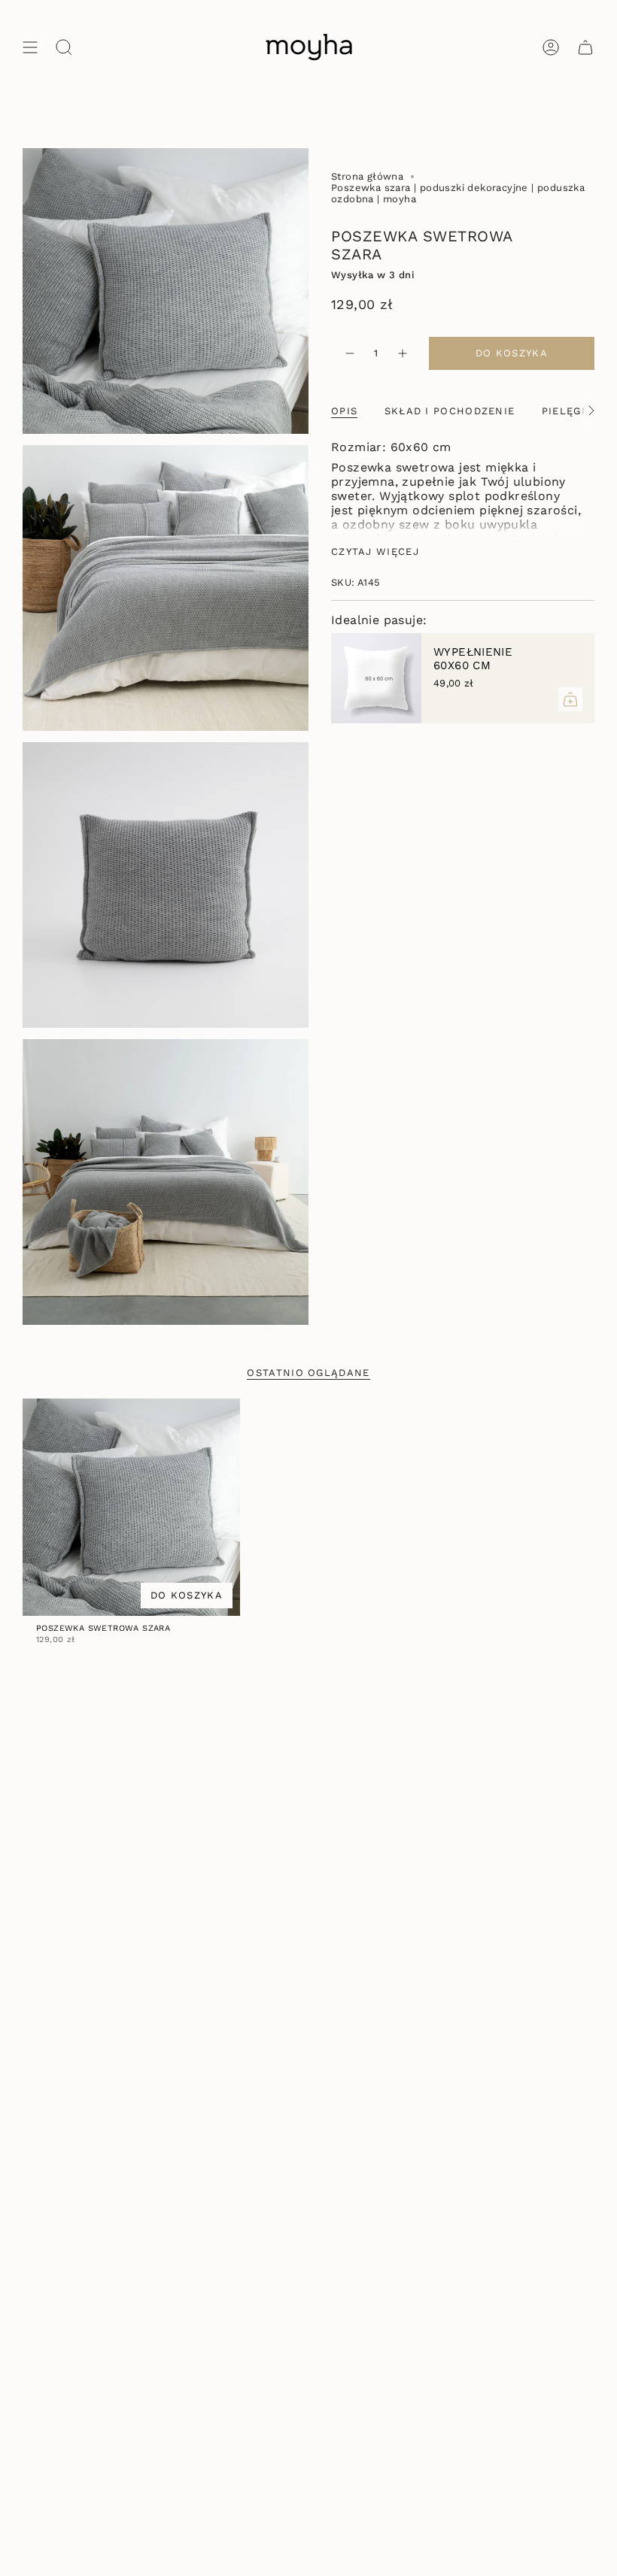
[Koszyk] (585, 47)
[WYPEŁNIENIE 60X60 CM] (376, 678)
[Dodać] (570, 699)
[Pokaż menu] (30, 47)
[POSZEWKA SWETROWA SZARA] (131, 1507)
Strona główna (367, 176)
